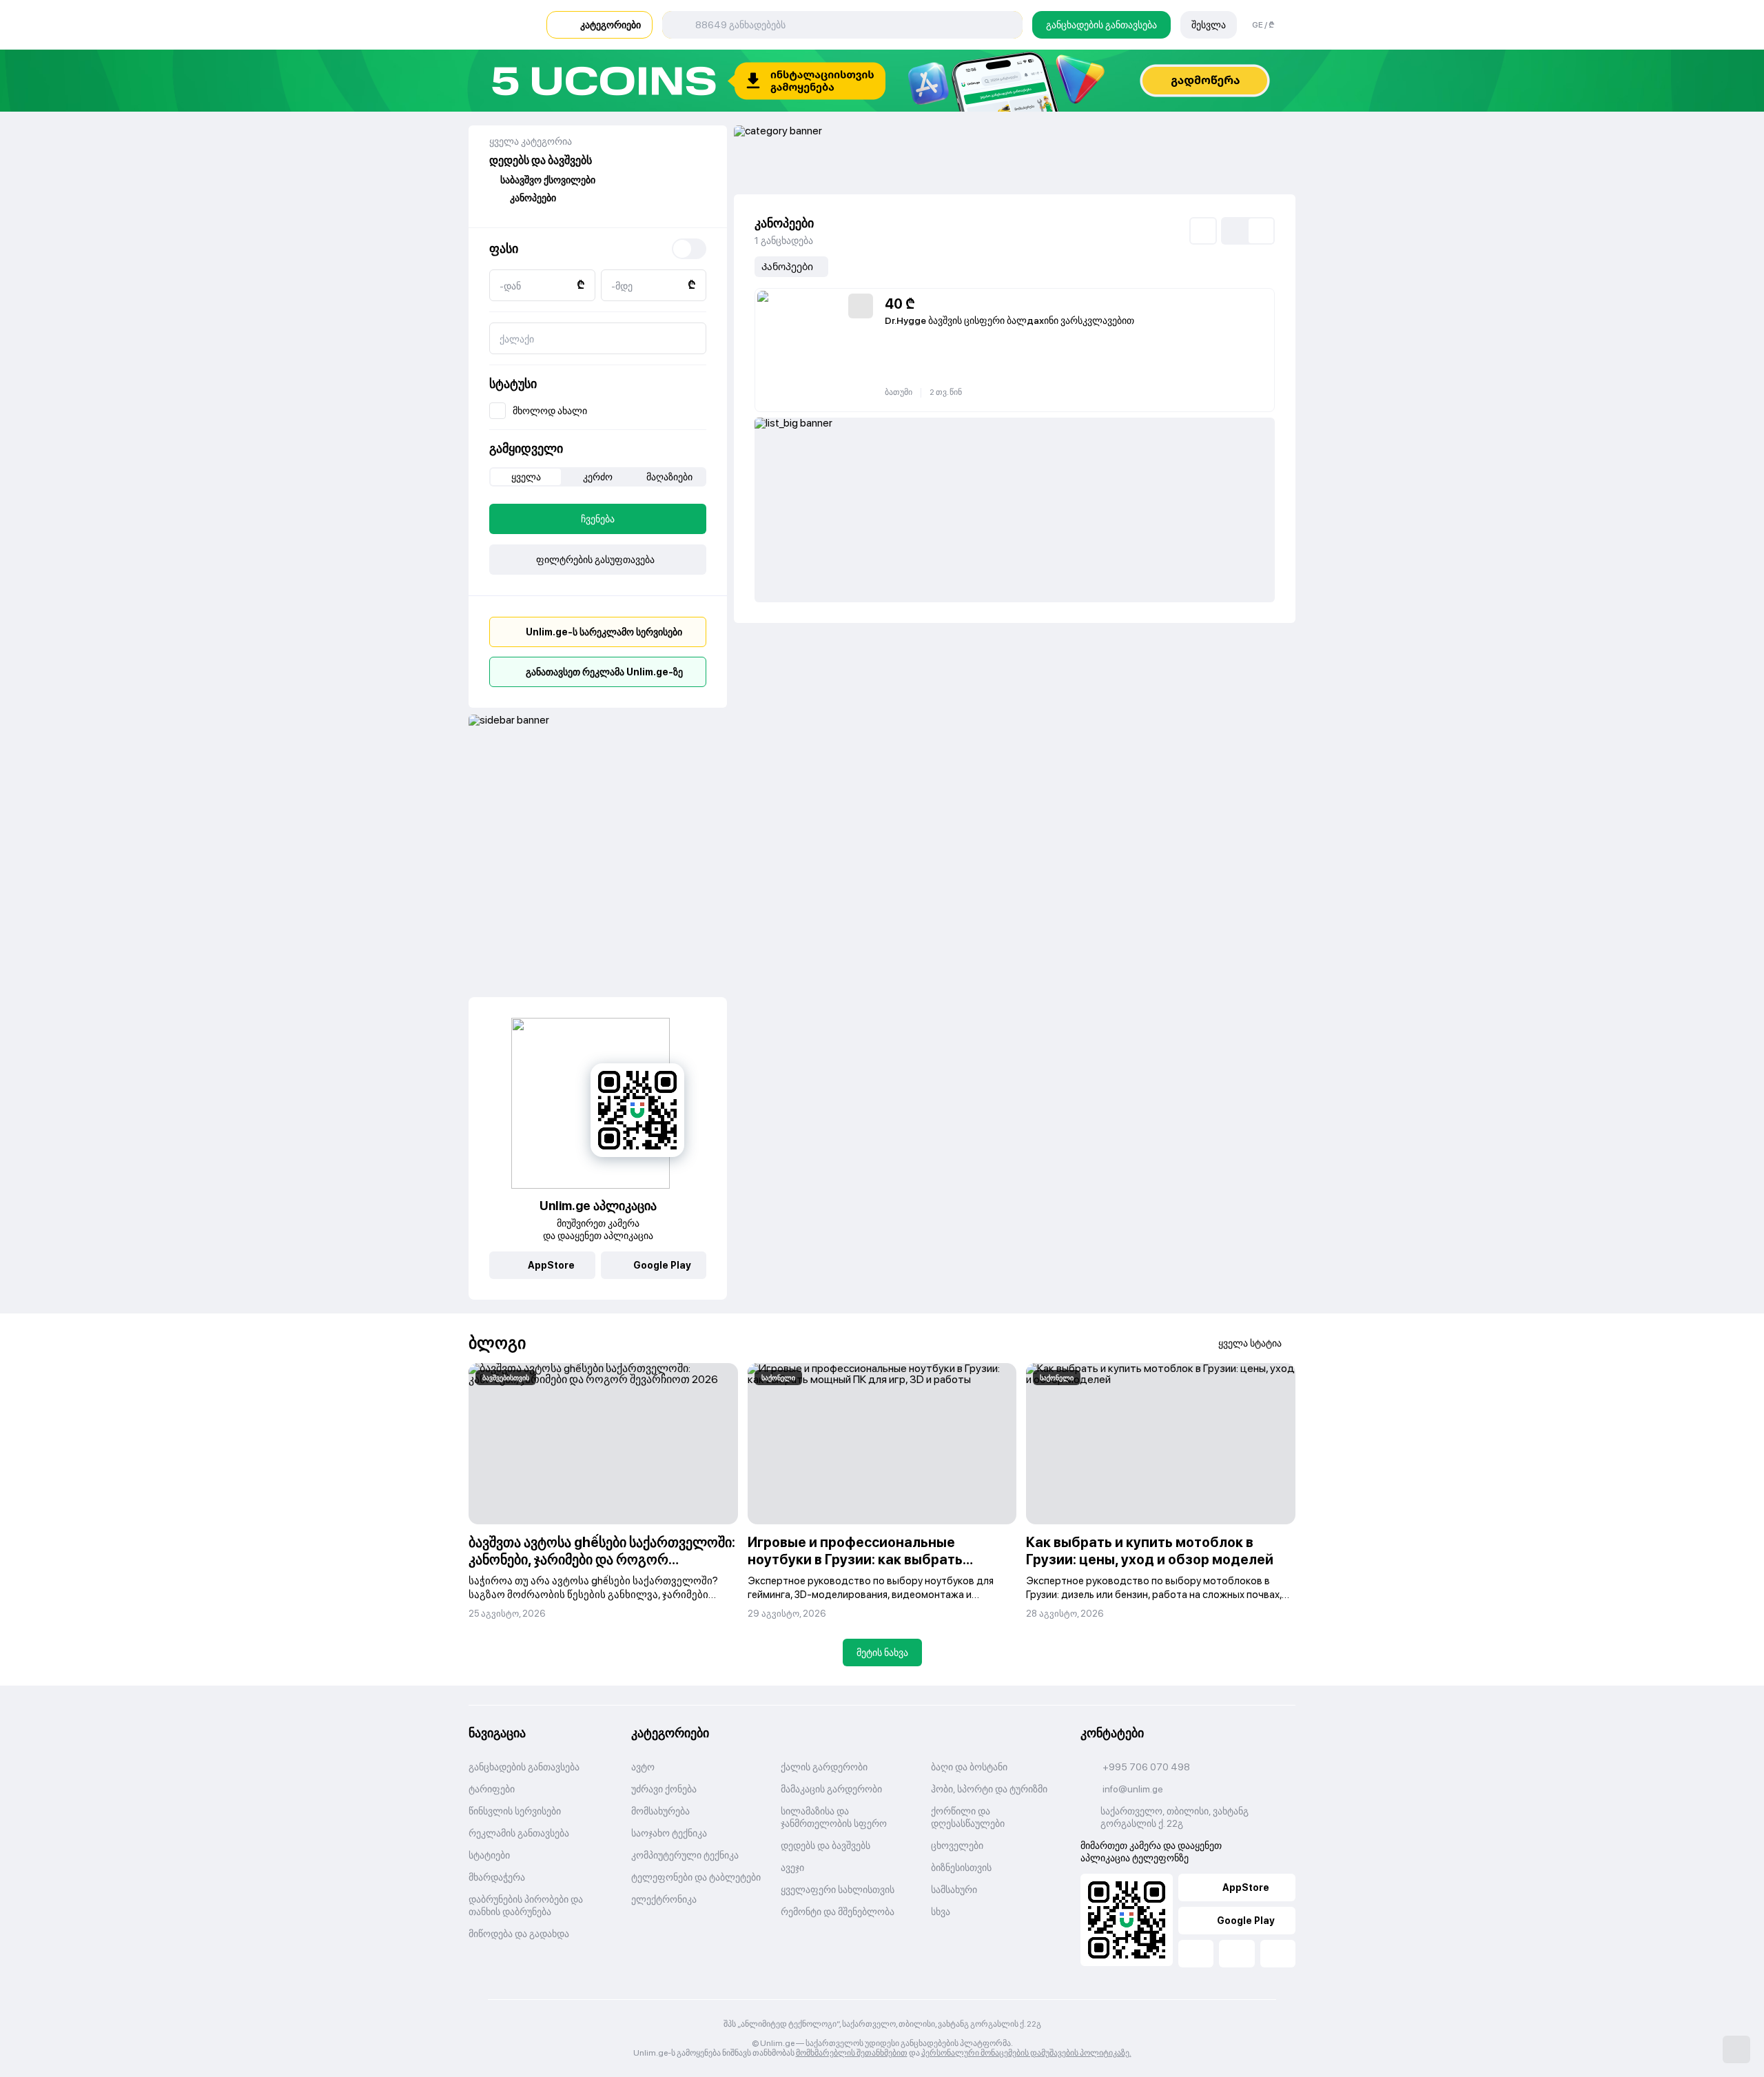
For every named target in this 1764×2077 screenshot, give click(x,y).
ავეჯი (792, 1868)
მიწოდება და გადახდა (519, 1934)
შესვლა (1209, 25)
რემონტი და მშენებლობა (838, 1912)
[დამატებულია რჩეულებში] (861, 306)
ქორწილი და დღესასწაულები (968, 1817)
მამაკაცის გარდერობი (831, 1789)
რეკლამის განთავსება (519, 1833)
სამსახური (954, 1890)
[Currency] (689, 249)
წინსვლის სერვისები (515, 1811)
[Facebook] (1196, 1954)
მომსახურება (660, 1811)
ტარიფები (492, 1789)
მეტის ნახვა (882, 1653)
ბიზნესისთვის (961, 1868)
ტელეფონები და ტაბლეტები (696, 1877)
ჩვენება (598, 519)
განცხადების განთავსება (1101, 25)
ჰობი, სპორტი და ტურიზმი (989, 1789)
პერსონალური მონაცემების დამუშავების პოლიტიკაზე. (1026, 2053)
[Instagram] (1278, 1954)
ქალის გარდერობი (824, 1767)
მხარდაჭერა (497, 1877)
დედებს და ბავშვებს (825, 1845)
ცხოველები (957, 1845)
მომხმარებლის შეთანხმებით (852, 2053)
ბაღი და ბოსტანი (969, 1767)
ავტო (643, 1767)
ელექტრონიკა (664, 1899)
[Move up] (1736, 2049)
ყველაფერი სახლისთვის (838, 1890)
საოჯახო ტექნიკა (669, 1833)
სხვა (941, 1912)
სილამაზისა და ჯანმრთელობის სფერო (834, 1817)
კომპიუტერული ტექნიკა (685, 1855)
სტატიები (489, 1855)
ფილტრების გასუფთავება (595, 560)
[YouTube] (1237, 1954)
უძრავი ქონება (664, 1789)
